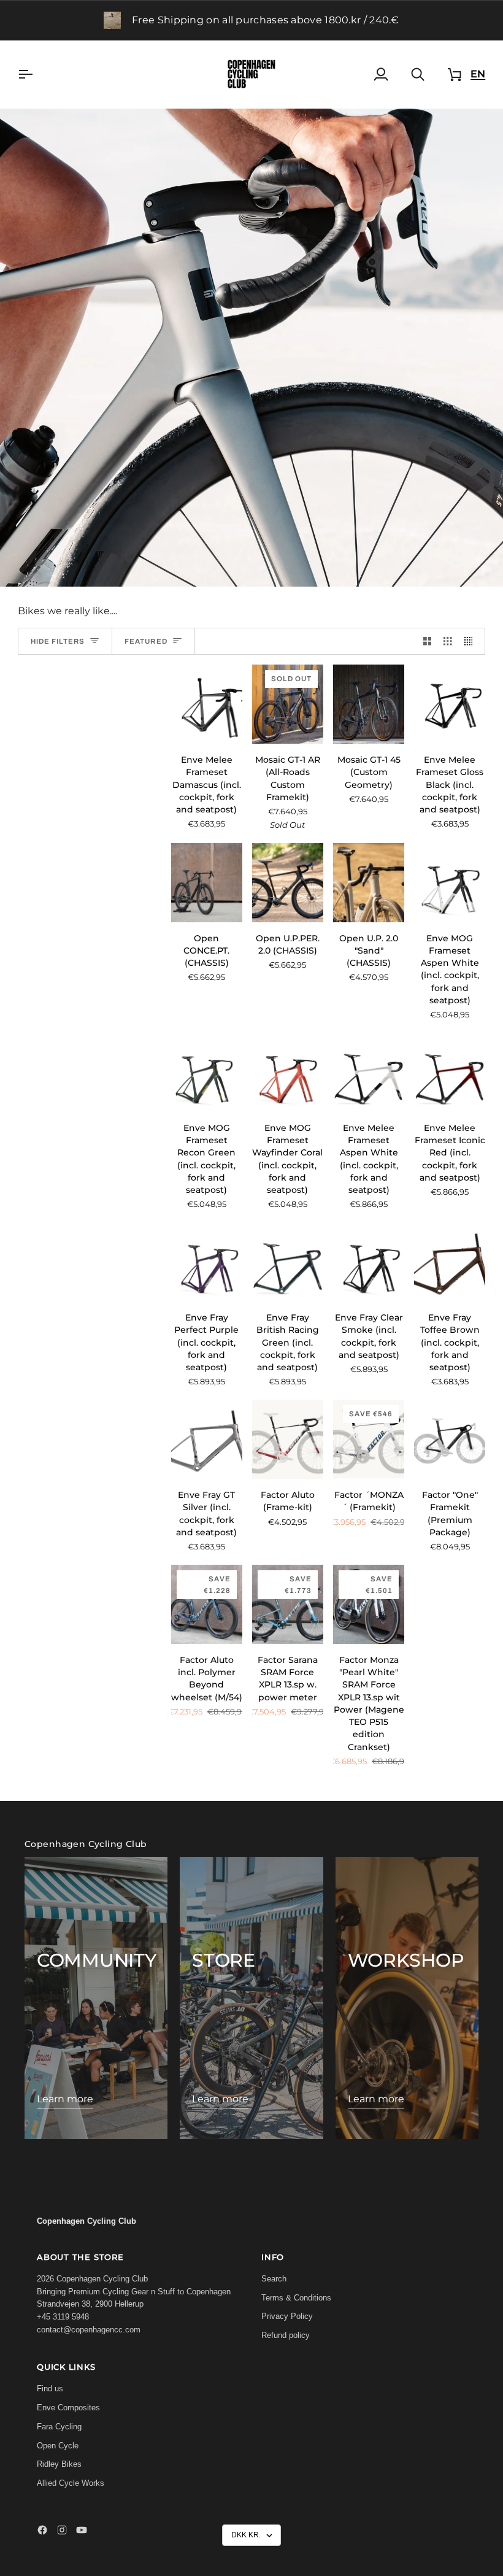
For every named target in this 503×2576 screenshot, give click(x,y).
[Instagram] (62, 2530)
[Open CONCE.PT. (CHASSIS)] (207, 883)
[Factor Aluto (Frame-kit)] (288, 1439)
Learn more (65, 2099)
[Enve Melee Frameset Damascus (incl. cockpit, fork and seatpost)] (207, 704)
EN (478, 74)
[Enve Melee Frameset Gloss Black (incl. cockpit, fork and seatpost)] (450, 704)
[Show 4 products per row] (472, 642)
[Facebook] (42, 2530)
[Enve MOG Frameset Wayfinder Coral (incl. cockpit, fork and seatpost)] (288, 1072)
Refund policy (286, 2335)
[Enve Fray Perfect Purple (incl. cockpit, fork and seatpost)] (207, 1262)
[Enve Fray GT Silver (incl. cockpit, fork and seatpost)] (207, 1439)
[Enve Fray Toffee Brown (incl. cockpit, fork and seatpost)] (450, 1262)
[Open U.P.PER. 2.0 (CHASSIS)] (288, 883)
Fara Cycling (59, 2427)
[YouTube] (82, 2530)
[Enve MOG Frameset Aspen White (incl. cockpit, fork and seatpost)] (450, 883)
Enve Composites (68, 2408)
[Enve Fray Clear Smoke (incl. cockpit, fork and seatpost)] (369, 1262)
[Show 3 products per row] (448, 642)
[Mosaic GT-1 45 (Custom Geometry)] (369, 704)
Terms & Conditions (296, 2298)
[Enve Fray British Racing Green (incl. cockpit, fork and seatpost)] (288, 1262)
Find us (50, 2389)
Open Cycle (58, 2446)
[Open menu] (36, 74)
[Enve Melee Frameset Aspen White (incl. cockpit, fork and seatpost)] (369, 1072)
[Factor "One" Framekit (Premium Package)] (450, 1439)
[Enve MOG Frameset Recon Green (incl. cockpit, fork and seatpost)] (207, 1072)
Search (274, 2279)
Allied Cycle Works (71, 2483)
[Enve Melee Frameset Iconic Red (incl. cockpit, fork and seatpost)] (450, 1072)
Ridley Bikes (59, 2464)
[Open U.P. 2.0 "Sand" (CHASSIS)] (369, 883)
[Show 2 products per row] (428, 642)
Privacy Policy (287, 2316)
